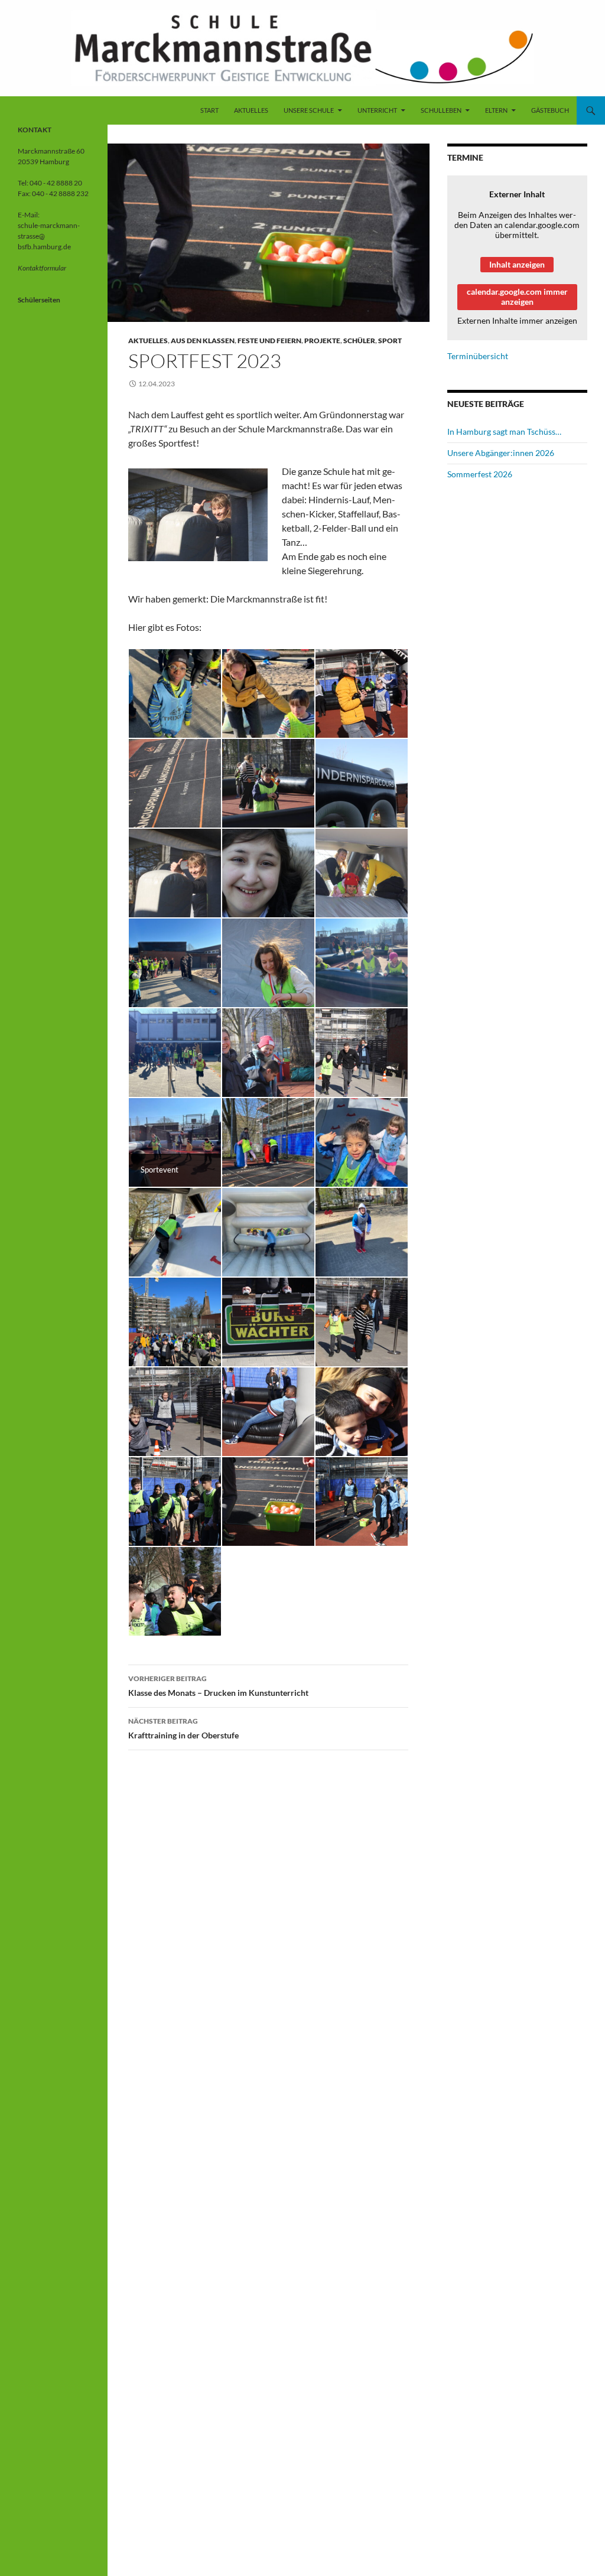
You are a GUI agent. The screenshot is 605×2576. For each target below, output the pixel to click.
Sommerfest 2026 (480, 474)
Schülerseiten (39, 300)
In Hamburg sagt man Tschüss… (504, 431)
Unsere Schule (309, 110)
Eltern (496, 110)
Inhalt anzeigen (517, 264)
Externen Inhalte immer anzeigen (517, 320)
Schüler (359, 341)
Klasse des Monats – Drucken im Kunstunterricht (218, 1686)
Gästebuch (550, 110)
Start (209, 110)
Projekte (322, 341)
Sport (390, 341)
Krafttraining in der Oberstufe (183, 1728)
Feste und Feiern (269, 341)
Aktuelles (251, 110)
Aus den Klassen (203, 341)
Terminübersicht (478, 356)
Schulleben (441, 110)
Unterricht (377, 110)
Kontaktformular (42, 268)
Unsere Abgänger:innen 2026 (501, 453)
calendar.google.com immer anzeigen (517, 297)
